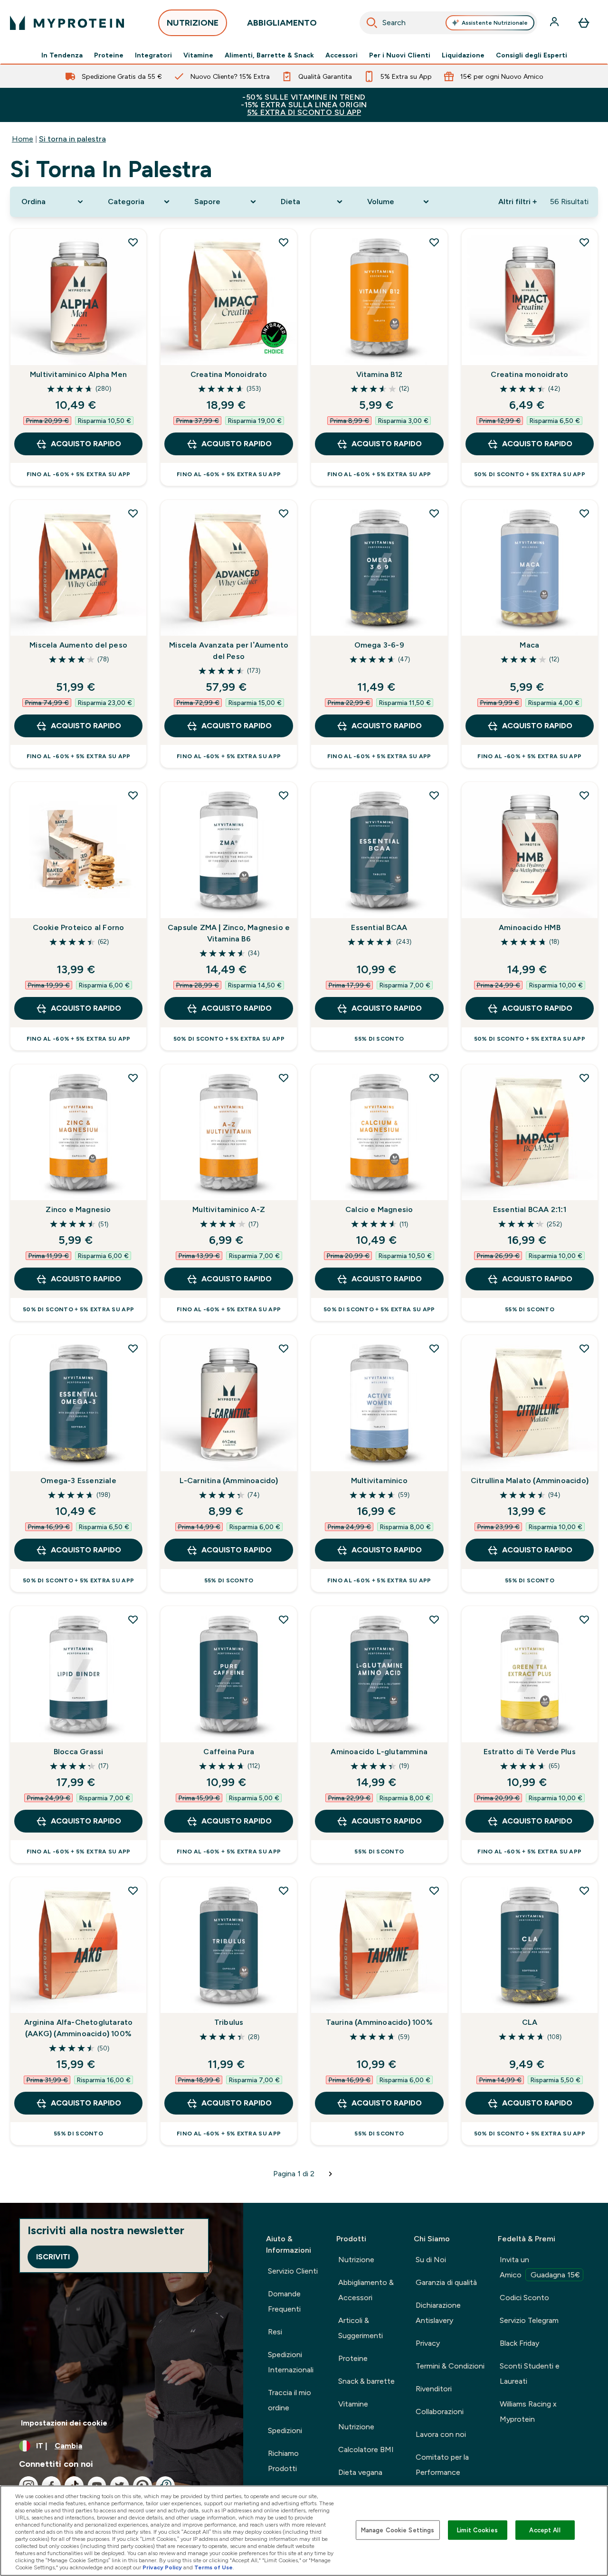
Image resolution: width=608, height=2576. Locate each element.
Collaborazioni (440, 2411)
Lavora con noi (441, 2434)
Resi (275, 2332)
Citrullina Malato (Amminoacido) (530, 1481)
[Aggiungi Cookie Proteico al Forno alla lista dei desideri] (133, 795)
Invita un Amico (540, 2267)
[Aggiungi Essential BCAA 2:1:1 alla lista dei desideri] (584, 1078)
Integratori (153, 55)
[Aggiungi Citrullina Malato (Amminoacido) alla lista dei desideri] (584, 1348)
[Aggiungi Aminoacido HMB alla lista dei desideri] (584, 795)
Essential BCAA (379, 927)
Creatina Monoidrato (229, 374)
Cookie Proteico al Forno (79, 927)
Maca (529, 645)
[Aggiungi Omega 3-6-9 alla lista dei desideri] (434, 513)
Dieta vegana (360, 2472)
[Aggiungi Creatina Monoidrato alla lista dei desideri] (284, 242)
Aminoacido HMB (530, 927)
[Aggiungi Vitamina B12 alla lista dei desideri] (434, 242)
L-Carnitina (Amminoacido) (229, 1481)
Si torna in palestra (72, 139)
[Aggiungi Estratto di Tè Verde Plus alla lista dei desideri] (584, 1619)
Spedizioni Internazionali (291, 2362)
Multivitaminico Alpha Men (78, 374)
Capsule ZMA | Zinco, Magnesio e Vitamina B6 (229, 933)
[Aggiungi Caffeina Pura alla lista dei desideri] (284, 1619)
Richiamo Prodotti (283, 2461)
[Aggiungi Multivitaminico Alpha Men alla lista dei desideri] (133, 242)
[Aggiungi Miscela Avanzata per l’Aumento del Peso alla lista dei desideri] (284, 513)
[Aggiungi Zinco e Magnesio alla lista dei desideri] (133, 1078)
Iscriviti (53, 2257)
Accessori (342, 55)
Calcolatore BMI (366, 2449)
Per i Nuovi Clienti (400, 55)
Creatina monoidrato (529, 374)
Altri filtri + (518, 202)
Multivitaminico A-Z (229, 1209)
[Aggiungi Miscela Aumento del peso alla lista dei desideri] (133, 513)
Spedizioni (285, 2430)
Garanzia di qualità (446, 2282)
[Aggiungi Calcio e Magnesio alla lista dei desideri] (434, 1078)
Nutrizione (356, 2260)
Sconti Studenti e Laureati (530, 2374)
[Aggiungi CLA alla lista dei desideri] (584, 1890)
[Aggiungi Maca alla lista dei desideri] (584, 513)
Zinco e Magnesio (78, 1209)
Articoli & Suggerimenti (361, 2328)
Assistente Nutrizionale (495, 23)
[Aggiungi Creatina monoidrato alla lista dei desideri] (584, 242)
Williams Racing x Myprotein (528, 2411)
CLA (530, 2022)
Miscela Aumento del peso (78, 645)
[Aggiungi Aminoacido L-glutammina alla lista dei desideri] (434, 1619)
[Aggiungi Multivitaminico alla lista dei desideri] (434, 1348)
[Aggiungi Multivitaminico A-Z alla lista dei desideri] (284, 1078)
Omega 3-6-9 (379, 645)
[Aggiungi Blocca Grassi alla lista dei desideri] (133, 1619)
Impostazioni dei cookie (64, 2423)
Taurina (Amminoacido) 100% (379, 2022)
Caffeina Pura (229, 1752)
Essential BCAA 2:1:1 (530, 1209)
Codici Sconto (524, 2298)
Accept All (545, 2530)
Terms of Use (214, 2567)
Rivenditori (434, 2389)
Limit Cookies (477, 2530)
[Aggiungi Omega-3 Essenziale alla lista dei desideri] (133, 1348)
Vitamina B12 (379, 374)
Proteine (109, 55)
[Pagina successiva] (331, 2174)
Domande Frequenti (284, 2301)
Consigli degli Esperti (532, 55)
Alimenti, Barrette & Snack (269, 55)
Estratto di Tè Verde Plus (530, 1752)
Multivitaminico (379, 1481)
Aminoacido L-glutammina (379, 1752)
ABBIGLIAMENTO (282, 23)
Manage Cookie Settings (398, 2530)
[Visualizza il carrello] (584, 23)
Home (23, 139)
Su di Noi (431, 2260)
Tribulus (229, 2022)
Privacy (428, 2343)
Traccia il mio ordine (290, 2400)
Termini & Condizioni (450, 2366)
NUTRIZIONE (193, 23)
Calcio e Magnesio (379, 1209)
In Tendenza (62, 55)
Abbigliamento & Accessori (366, 2290)
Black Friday (519, 2343)
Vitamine (198, 55)
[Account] (555, 23)
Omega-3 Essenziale (78, 1481)
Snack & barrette (366, 2381)
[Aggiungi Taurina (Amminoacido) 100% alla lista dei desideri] (434, 1890)
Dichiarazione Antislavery (438, 2313)
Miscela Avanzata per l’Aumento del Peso (229, 651)
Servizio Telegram (529, 2320)
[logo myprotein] (67, 23)
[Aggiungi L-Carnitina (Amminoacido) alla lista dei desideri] (284, 1348)
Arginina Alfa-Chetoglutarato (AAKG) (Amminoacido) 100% (79, 2028)
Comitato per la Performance (442, 2465)
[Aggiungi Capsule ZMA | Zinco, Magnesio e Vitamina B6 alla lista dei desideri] (284, 795)
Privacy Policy (162, 2567)
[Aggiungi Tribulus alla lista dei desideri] (284, 1890)
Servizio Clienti (293, 2271)
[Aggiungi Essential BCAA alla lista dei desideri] (434, 795)
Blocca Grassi (79, 1752)
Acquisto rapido (86, 444)
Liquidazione (463, 55)
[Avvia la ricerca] (372, 23)
